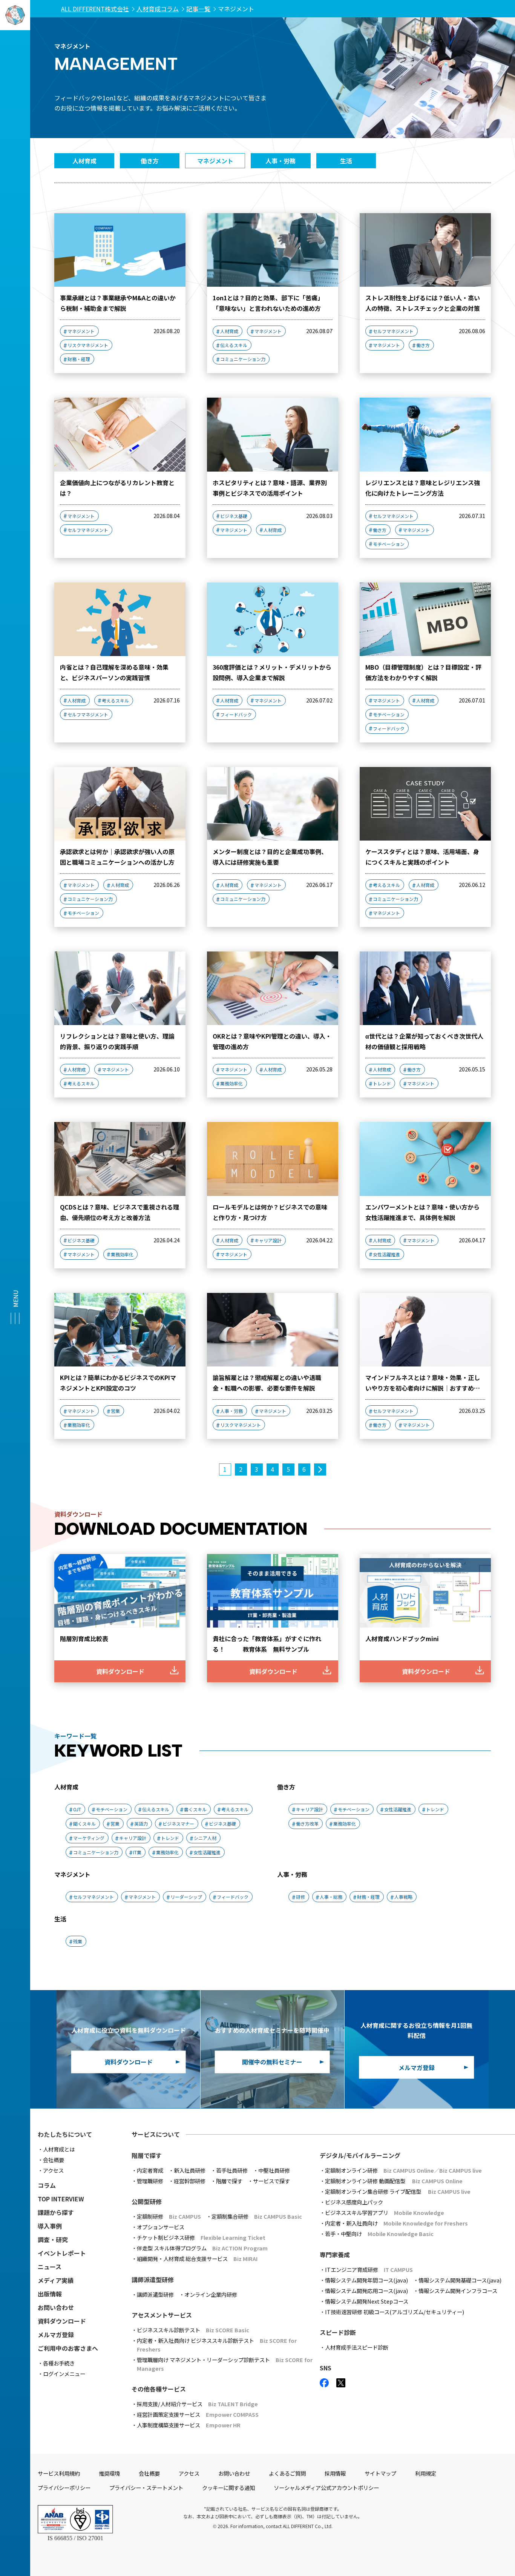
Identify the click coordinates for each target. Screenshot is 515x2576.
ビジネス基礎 (234, 516)
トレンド (382, 1083)
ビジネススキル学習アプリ (385, 2213)
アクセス (53, 2170)
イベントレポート (62, 2253)
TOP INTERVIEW (61, 2199)
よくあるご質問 (287, 2473)
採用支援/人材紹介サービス (197, 2404)
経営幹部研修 (190, 2181)
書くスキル (195, 1809)
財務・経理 (79, 359)
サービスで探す (271, 2181)
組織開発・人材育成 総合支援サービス (197, 2259)
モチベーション (389, 544)
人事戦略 (403, 1897)
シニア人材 (205, 1838)
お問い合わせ (56, 2307)
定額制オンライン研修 (403, 2170)
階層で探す (229, 2181)
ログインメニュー (64, 2374)
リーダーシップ (186, 1897)
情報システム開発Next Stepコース (367, 2301)
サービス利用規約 (59, 2473)
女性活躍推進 (386, 1254)
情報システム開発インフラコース (458, 2291)
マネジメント (81, 331)
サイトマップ (380, 2473)
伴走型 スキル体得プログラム (202, 2248)
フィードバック (236, 714)
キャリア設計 (268, 1240)
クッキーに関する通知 (228, 2488)
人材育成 (229, 331)
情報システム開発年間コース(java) (366, 2280)
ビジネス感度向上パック (354, 2202)
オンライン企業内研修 (211, 2294)
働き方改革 (307, 1824)
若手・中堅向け (379, 2234)
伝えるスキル (234, 345)
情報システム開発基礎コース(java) (460, 2280)
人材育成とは (59, 2149)
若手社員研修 (232, 2170)
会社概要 (54, 2160)
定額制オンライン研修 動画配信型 (394, 2181)
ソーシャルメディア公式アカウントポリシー (326, 2488)
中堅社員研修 (274, 2170)
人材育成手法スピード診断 (357, 2347)
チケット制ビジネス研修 (201, 2237)
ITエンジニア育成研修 (369, 2269)
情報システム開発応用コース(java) (366, 2291)
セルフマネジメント (393, 331)
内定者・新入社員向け (396, 2223)
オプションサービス (161, 2227)
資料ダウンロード (62, 2321)
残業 (78, 1941)
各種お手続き (59, 2363)
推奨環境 (109, 2473)
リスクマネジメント (88, 345)
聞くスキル (84, 1824)
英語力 (141, 1824)
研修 (300, 1897)
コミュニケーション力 (243, 359)
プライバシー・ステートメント (146, 2488)
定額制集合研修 (257, 2216)
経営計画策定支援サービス (198, 2414)
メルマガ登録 (56, 2335)
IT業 (137, 1852)
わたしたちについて (65, 2134)
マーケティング (89, 1838)
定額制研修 (169, 2216)
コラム (47, 2185)
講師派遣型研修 (155, 2294)
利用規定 (426, 2473)
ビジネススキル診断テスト (193, 2330)
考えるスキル (115, 700)
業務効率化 (231, 1083)
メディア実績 (56, 2280)
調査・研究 (53, 2239)
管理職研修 (150, 2181)
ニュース (50, 2267)
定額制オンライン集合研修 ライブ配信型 (398, 2191)
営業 (115, 1411)
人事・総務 (331, 1897)
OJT (77, 1809)
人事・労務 (231, 1411)
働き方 (423, 345)
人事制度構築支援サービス (189, 2425)
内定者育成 (150, 2170)
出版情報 (50, 2294)
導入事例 (50, 2226)
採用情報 (335, 2473)
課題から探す (56, 2212)
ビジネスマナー (178, 1824)
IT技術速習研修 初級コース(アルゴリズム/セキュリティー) (395, 2312)
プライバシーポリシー (64, 2488)
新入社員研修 (190, 2170)
